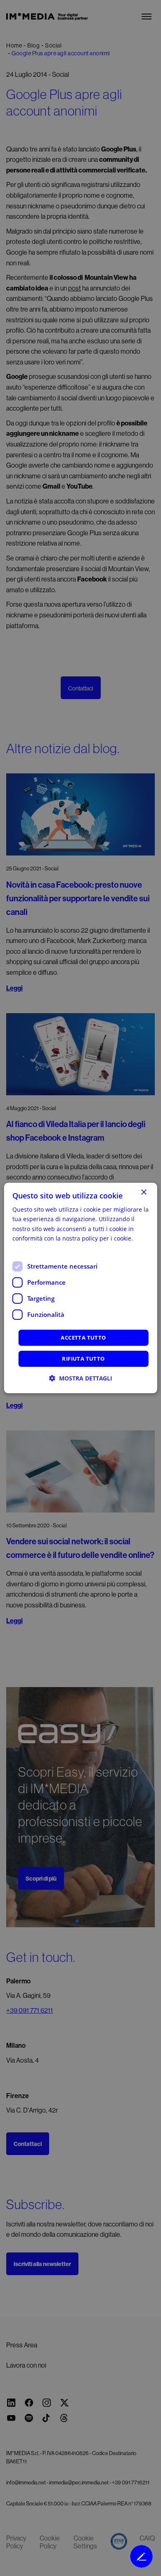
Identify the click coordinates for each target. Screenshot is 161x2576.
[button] (81, 1378)
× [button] (143, 1192)
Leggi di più (28, 1248)
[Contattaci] (141, 2556)
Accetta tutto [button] (83, 1338)
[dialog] (81, 1288)
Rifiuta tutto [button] (83, 1359)
